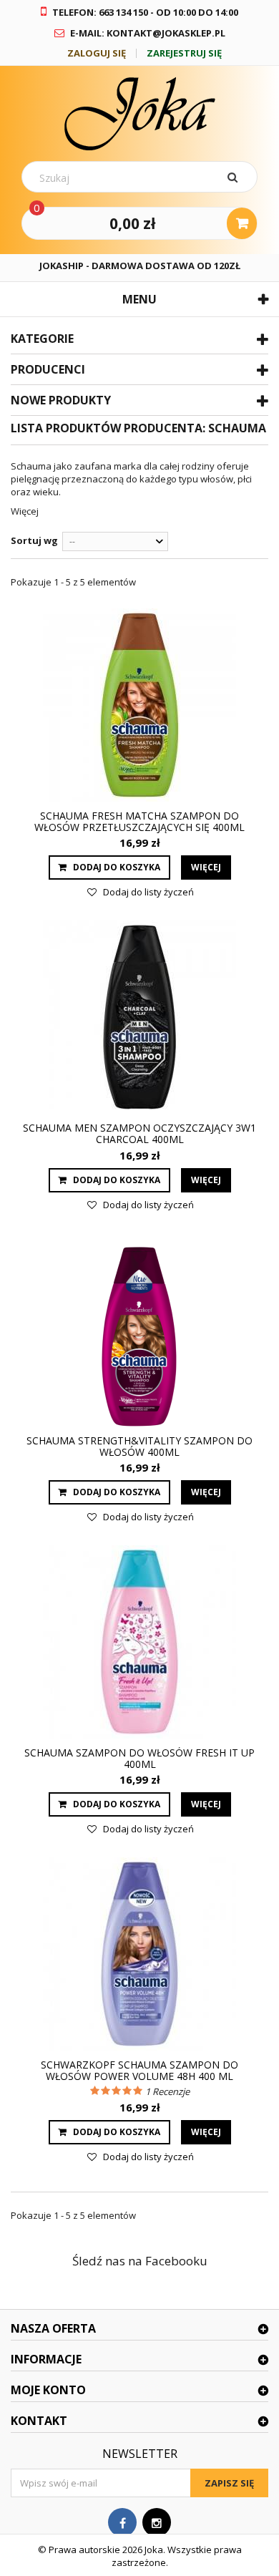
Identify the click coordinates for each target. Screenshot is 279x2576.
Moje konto (48, 2390)
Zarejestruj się (184, 53)
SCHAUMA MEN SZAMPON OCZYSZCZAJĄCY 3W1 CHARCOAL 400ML (139, 1134)
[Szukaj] (235, 177)
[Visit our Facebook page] (122, 2523)
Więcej (25, 511)
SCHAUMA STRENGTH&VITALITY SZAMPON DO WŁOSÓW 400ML (139, 1447)
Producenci (48, 369)
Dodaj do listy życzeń (147, 892)
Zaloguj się (97, 53)
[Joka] (139, 113)
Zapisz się (229, 2483)
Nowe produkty (61, 400)
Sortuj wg (34, 540)
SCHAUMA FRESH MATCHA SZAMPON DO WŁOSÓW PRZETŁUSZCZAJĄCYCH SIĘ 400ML (139, 822)
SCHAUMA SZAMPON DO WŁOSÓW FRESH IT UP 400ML (139, 1759)
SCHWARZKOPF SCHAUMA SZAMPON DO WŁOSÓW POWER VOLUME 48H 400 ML (139, 2071)
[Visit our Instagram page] (157, 2523)
